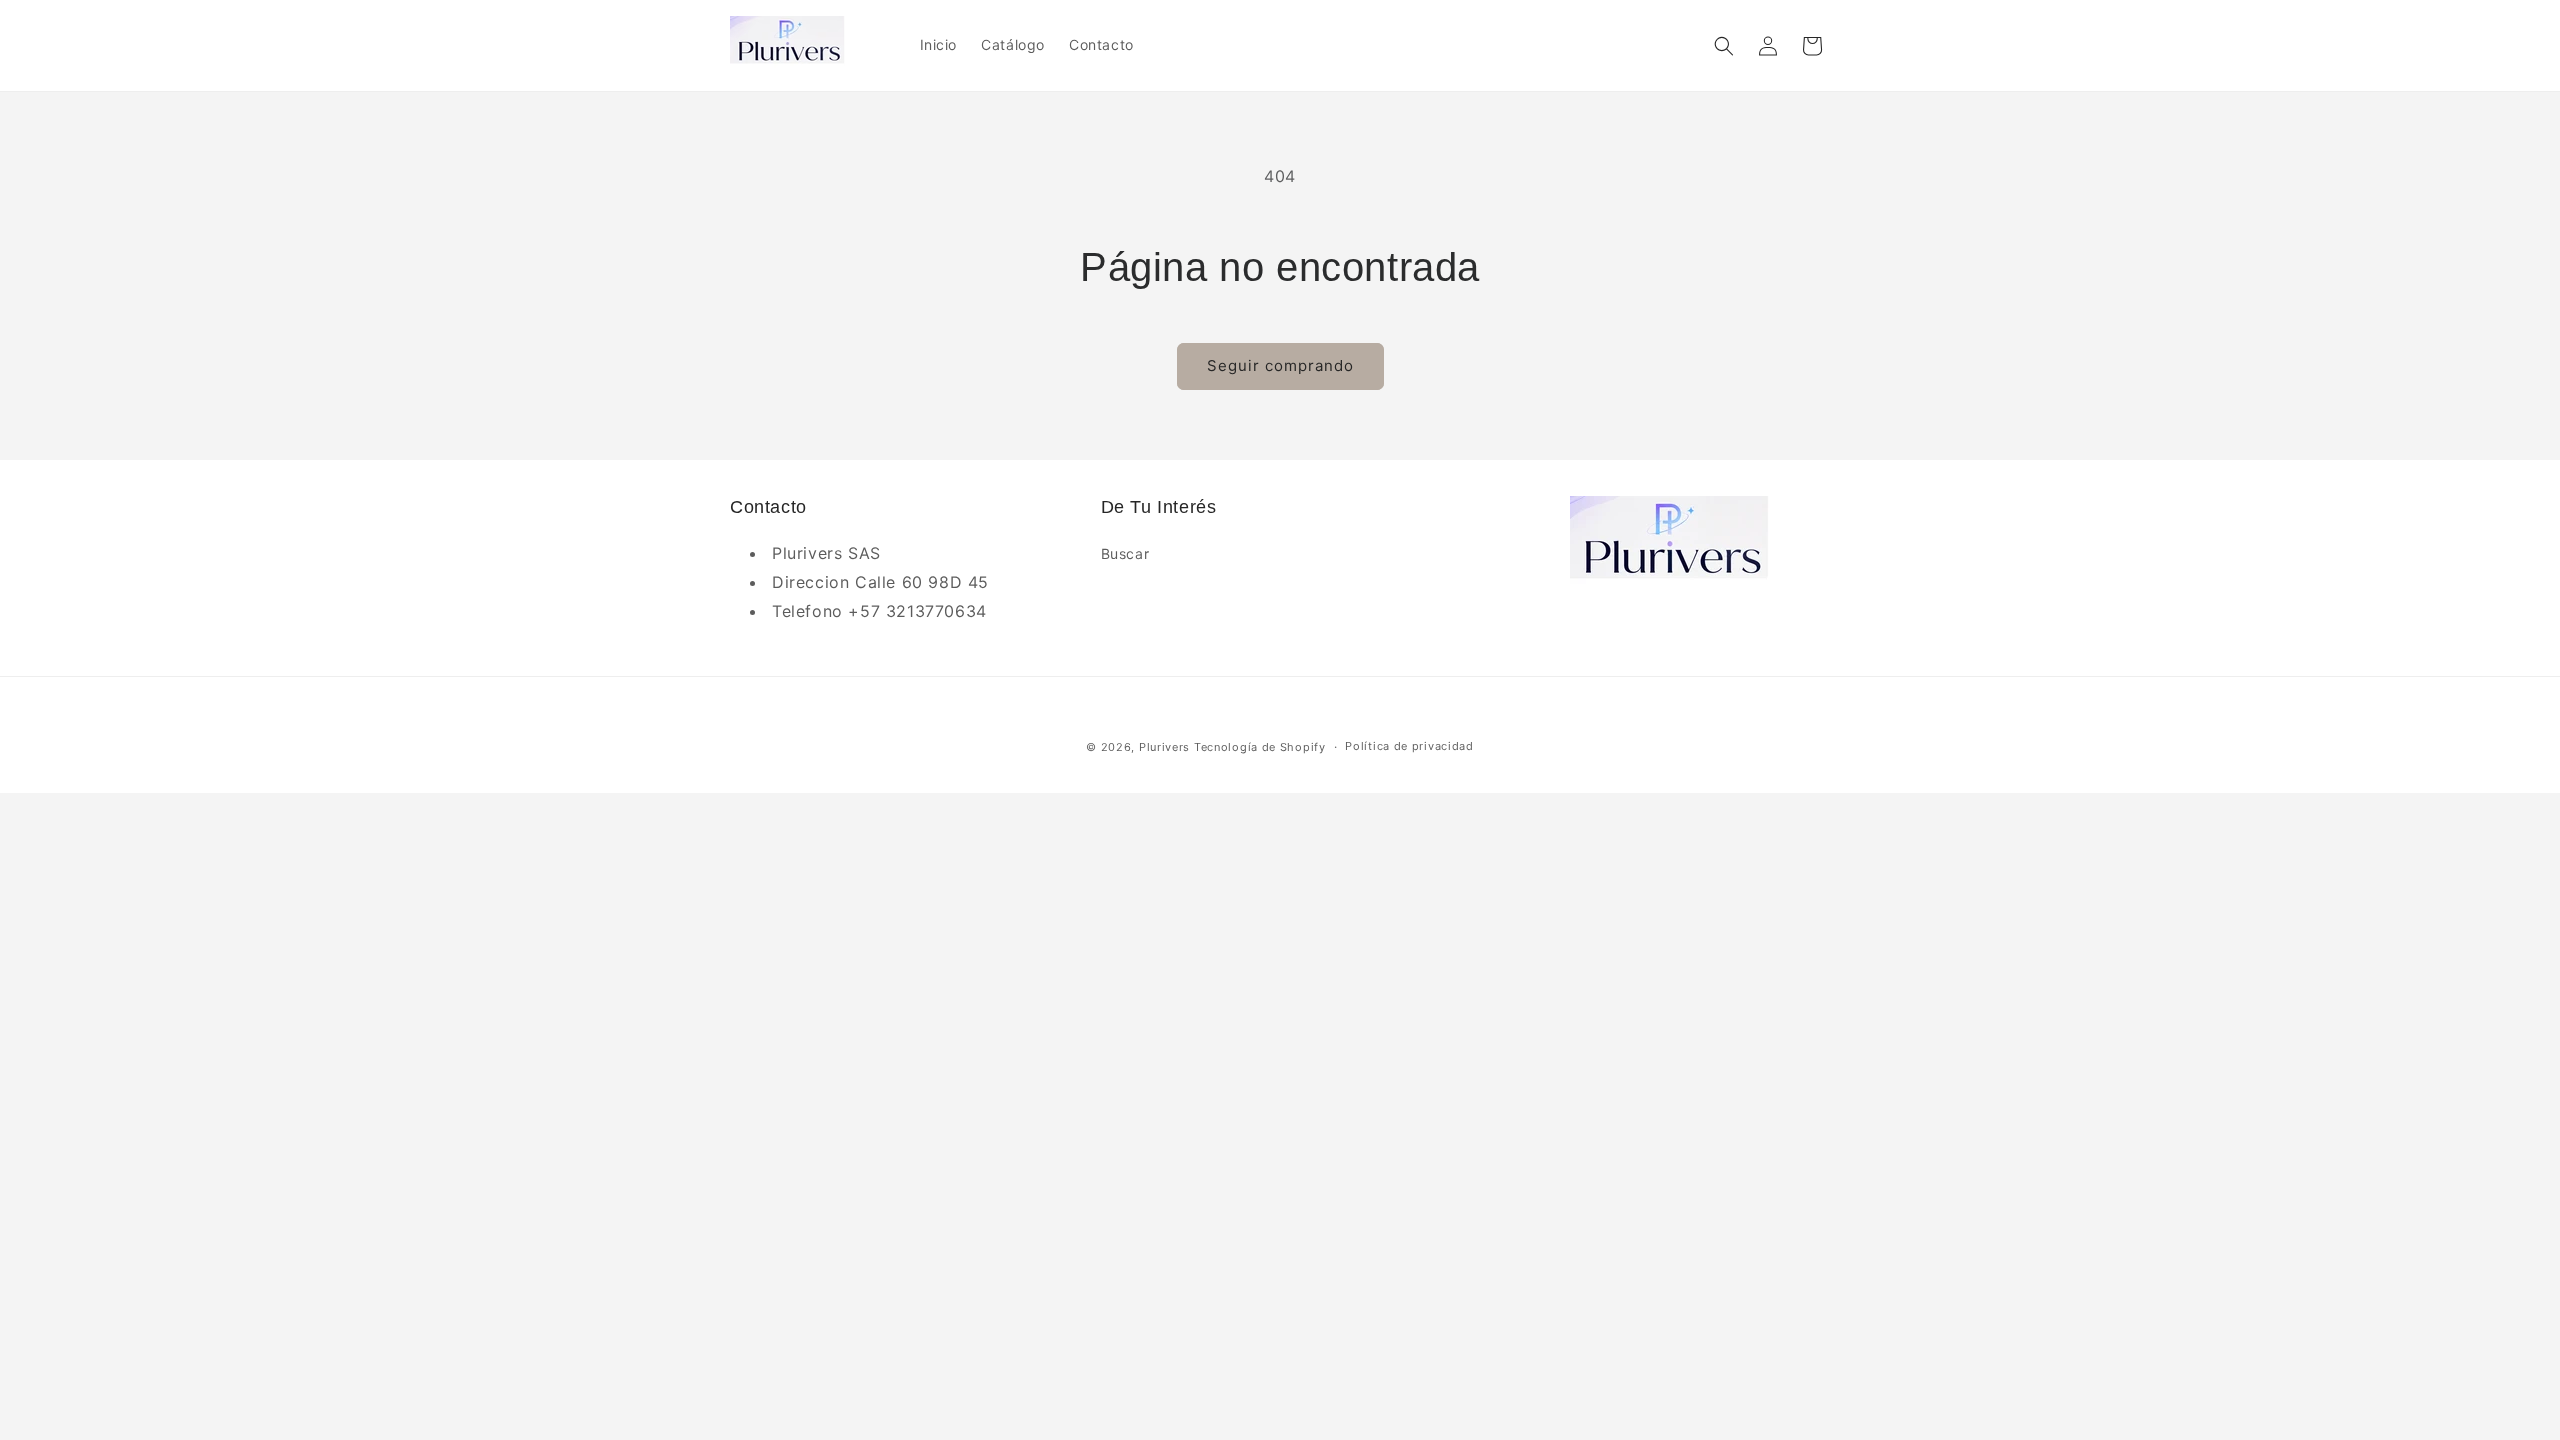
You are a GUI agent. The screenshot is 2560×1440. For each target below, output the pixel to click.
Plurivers (1164, 747)
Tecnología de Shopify (1260, 747)
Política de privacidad (1409, 746)
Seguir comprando (1280, 365)
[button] (1724, 46)
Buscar (1125, 553)
